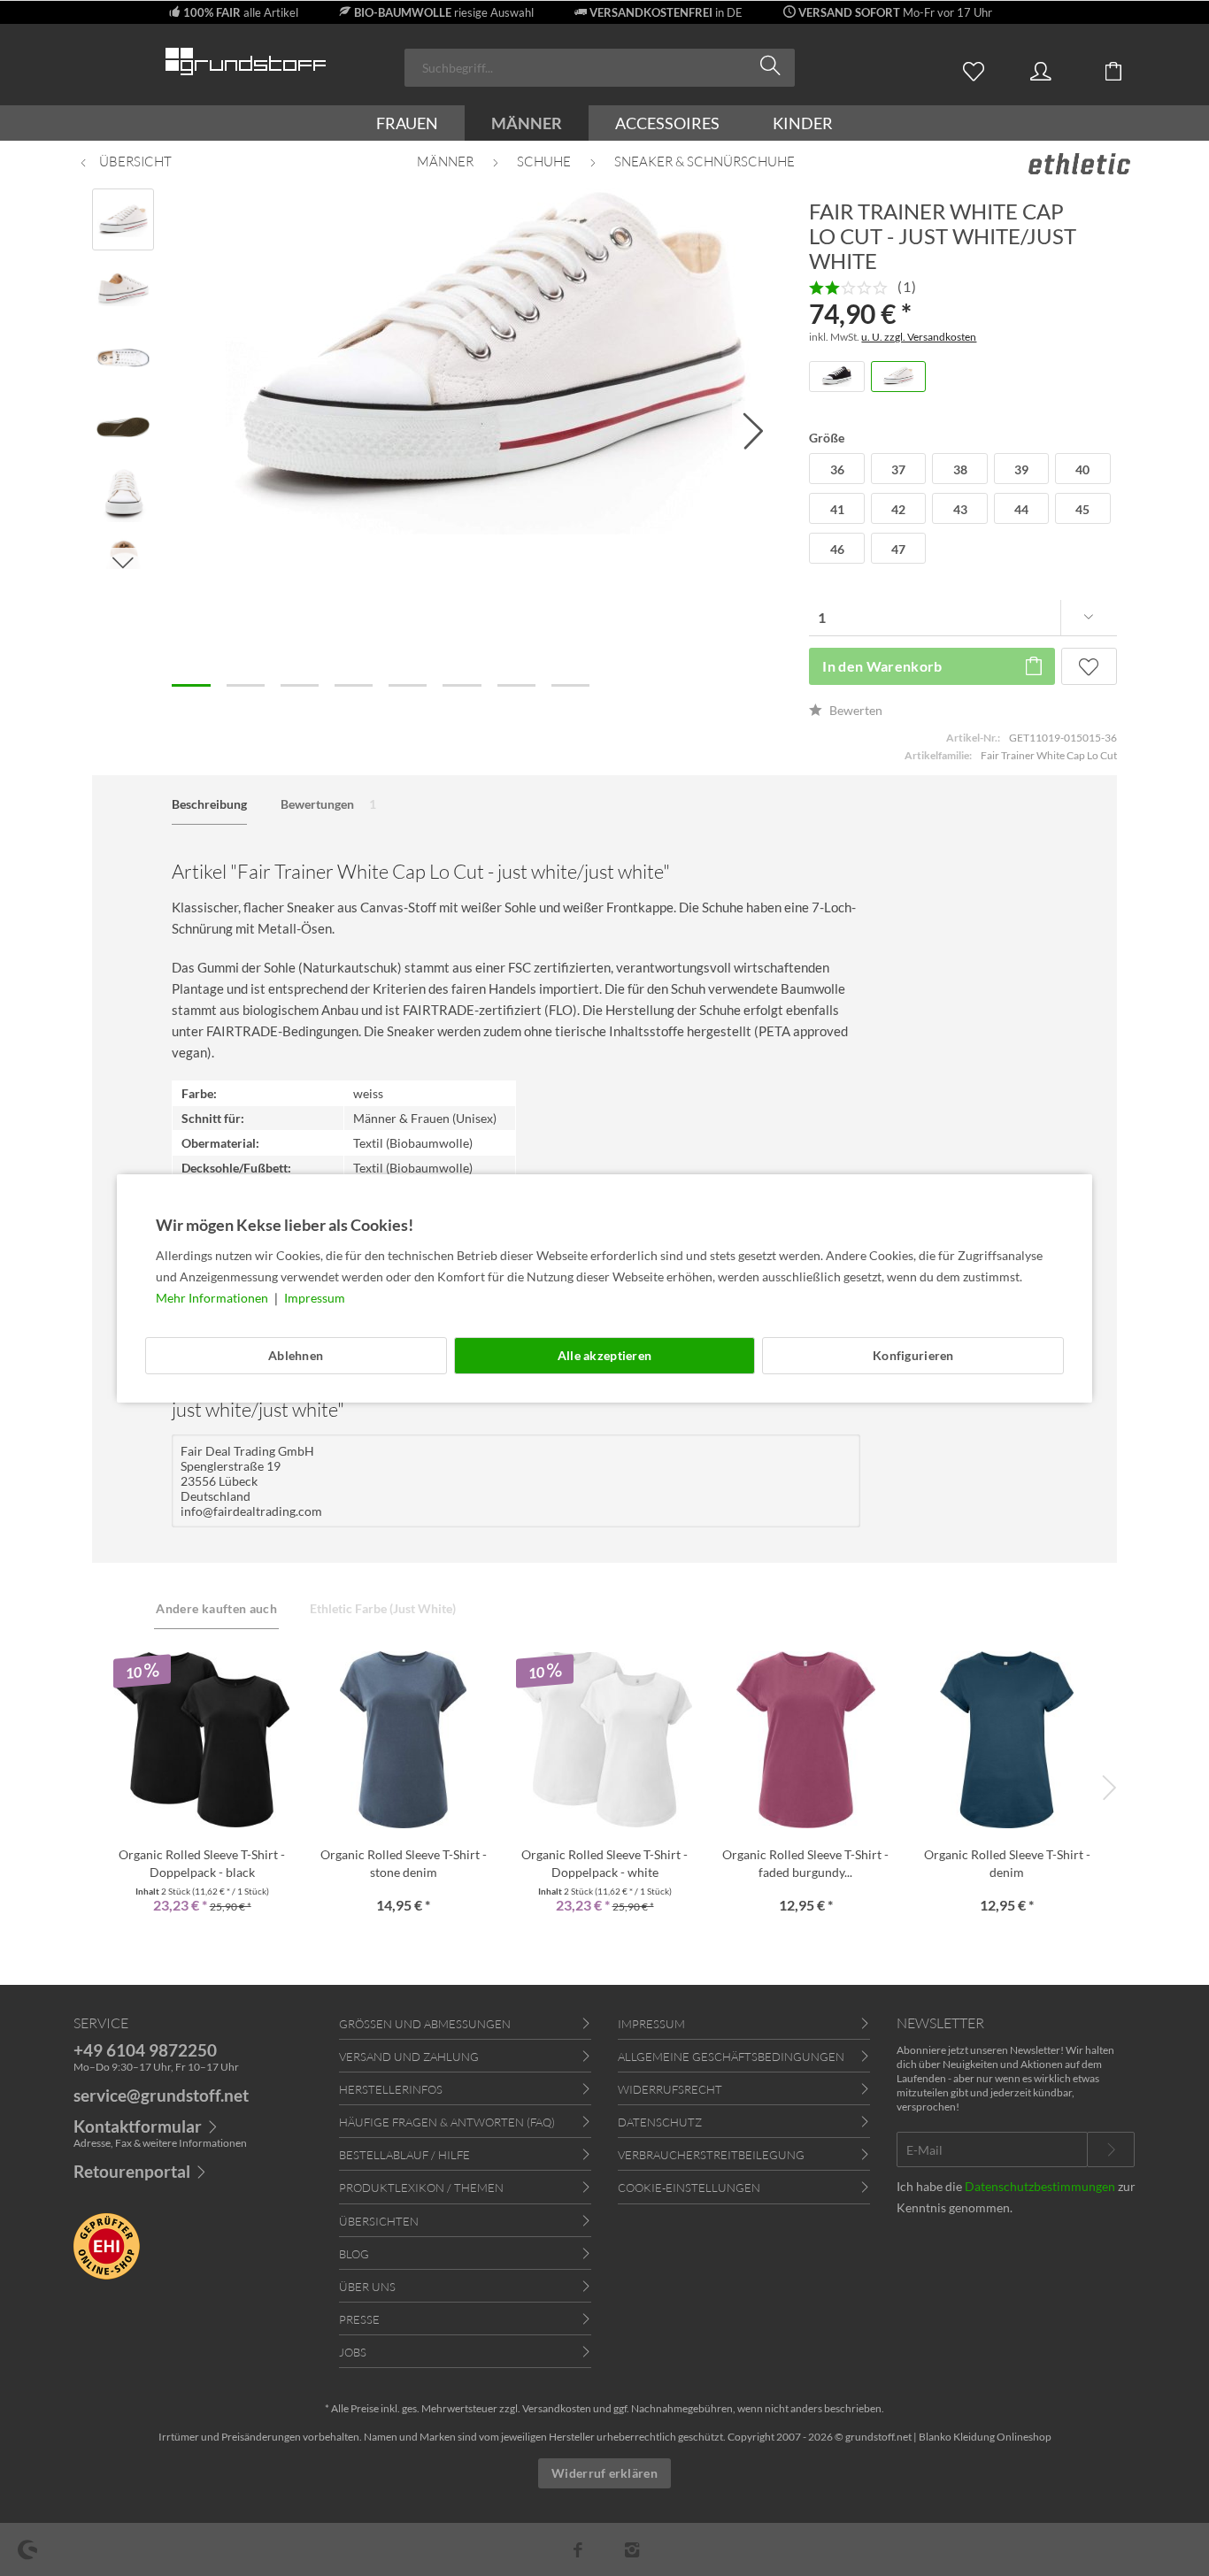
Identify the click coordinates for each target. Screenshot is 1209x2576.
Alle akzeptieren (604, 1355)
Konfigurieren (913, 1355)
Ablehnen (296, 1355)
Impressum (315, 1298)
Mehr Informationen (213, 1298)
